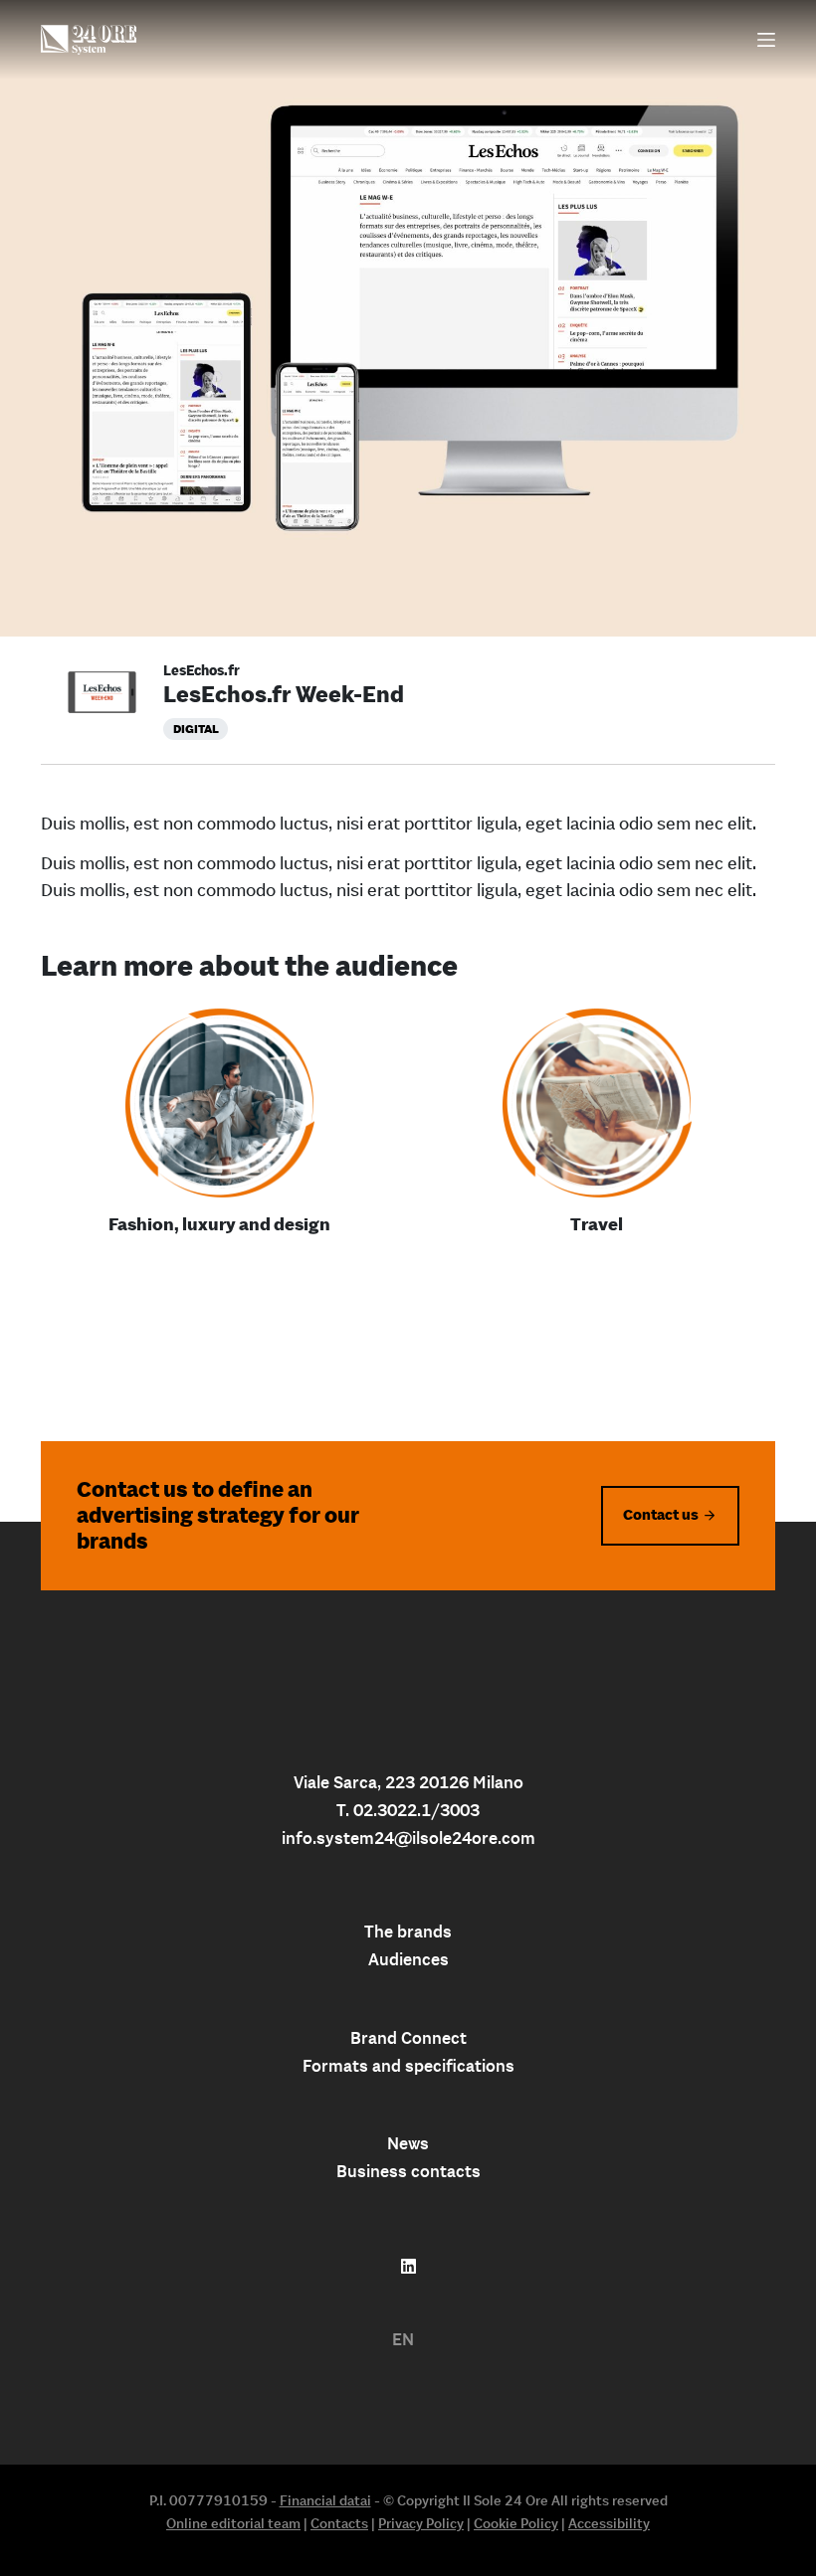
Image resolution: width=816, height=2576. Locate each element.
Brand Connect (408, 2038)
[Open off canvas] (766, 40)
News (408, 2143)
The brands (408, 1932)
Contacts (339, 2523)
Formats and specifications (408, 2066)
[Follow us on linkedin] (408, 2267)
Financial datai (325, 2500)
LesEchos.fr (202, 670)
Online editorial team (233, 2523)
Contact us (661, 1514)
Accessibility (609, 2523)
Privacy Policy (421, 2523)
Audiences (408, 1959)
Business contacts (408, 2171)
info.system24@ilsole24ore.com (408, 1838)
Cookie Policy (516, 2523)
